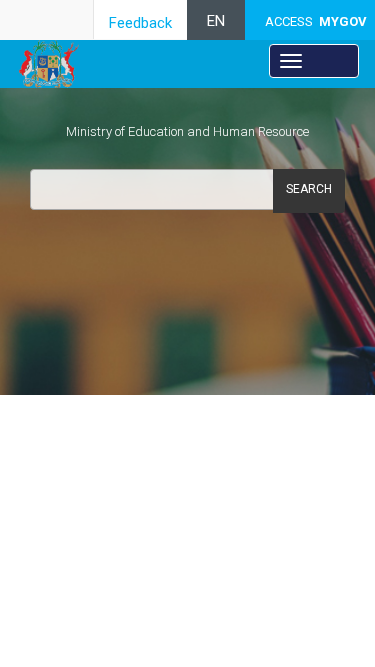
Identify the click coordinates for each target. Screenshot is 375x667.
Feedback (140, 23)
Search (309, 189)
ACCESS (316, 21)
